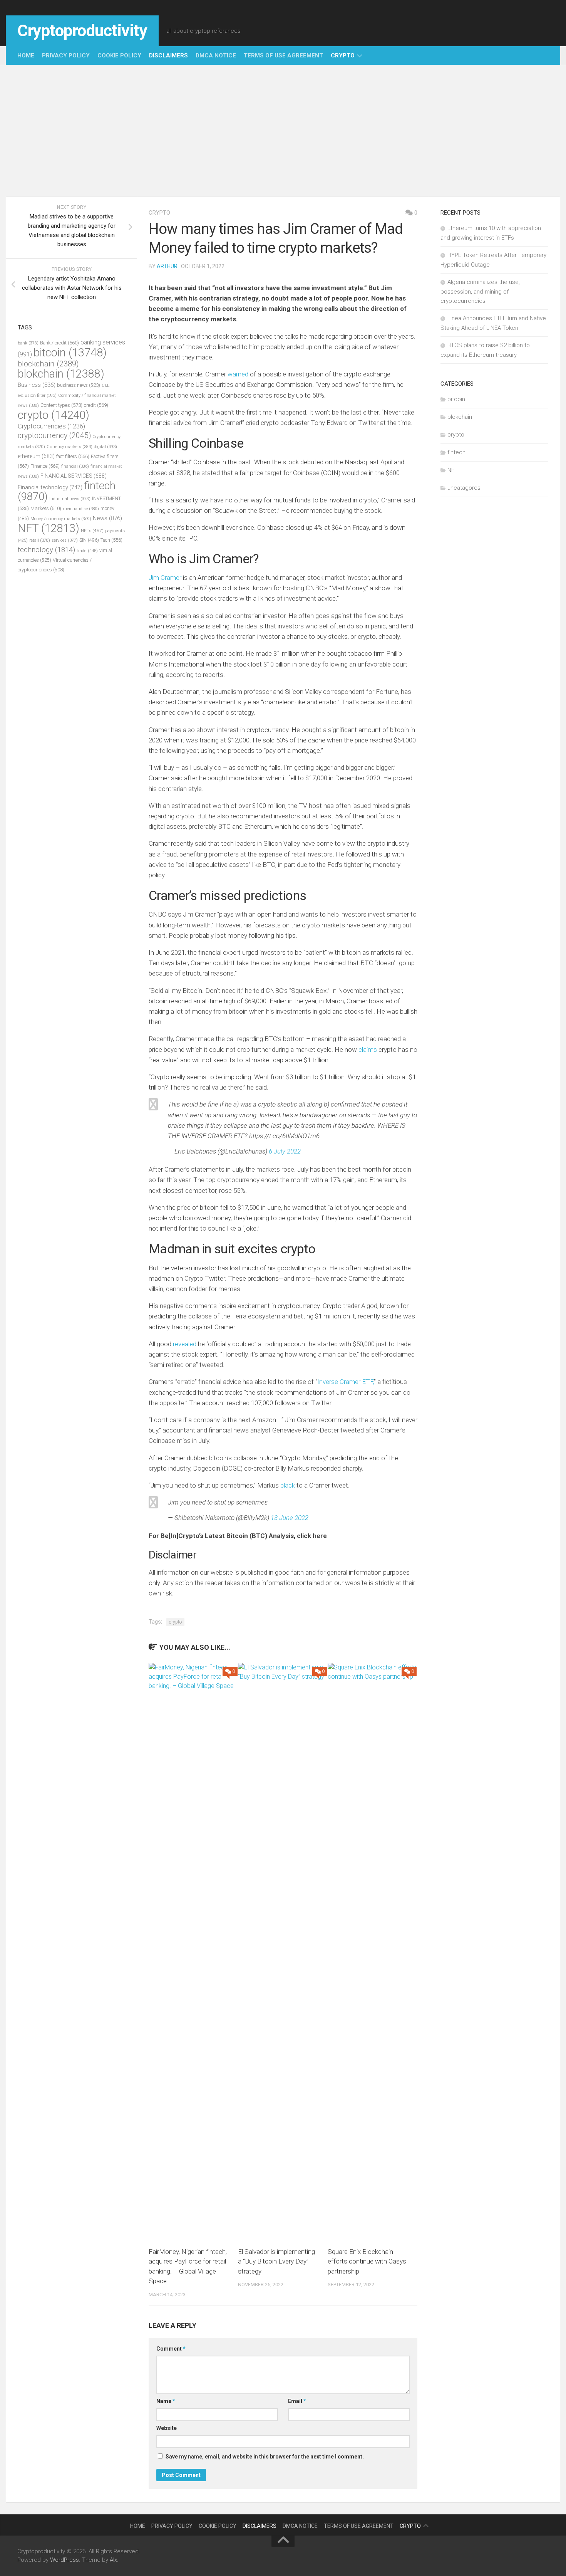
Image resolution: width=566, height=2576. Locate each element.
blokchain (61, 374)
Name (166, 2401)
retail (40, 540)
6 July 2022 (285, 1151)
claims (368, 1050)
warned (238, 374)
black (288, 1485)
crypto (343, 55)
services (65, 540)
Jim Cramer (166, 578)
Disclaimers (168, 55)
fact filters (73, 456)
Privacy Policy (66, 55)
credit (96, 405)
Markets (46, 508)
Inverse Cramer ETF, (346, 1382)
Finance (45, 466)
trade (87, 551)
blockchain (48, 364)
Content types (61, 405)
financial (75, 466)
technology (46, 550)
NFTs (92, 531)
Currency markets (69, 447)
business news (79, 385)
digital (105, 447)
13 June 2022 (290, 1518)
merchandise (81, 509)
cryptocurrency (54, 436)
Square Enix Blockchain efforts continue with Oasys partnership (367, 2261)
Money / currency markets (61, 519)
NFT (49, 528)
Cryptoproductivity (82, 31)
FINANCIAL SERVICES (74, 476)
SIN (89, 540)
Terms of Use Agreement (283, 55)
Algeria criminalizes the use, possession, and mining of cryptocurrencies (480, 291)
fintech (456, 452)
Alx (113, 2560)
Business (37, 385)
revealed (185, 1344)
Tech (111, 540)
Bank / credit (59, 343)
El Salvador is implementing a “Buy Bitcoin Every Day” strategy (276, 2261)
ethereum (36, 456)
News (107, 518)
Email (297, 2401)
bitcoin (70, 353)
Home (26, 55)
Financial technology (50, 487)
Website (167, 2428)
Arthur (167, 266)
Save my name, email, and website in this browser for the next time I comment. (265, 2457)
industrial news (70, 499)
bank (28, 343)
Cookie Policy (119, 55)
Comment (171, 2349)
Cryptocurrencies (51, 426)
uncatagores (464, 488)
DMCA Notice (216, 55)
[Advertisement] (283, 131)
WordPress (64, 2560)
